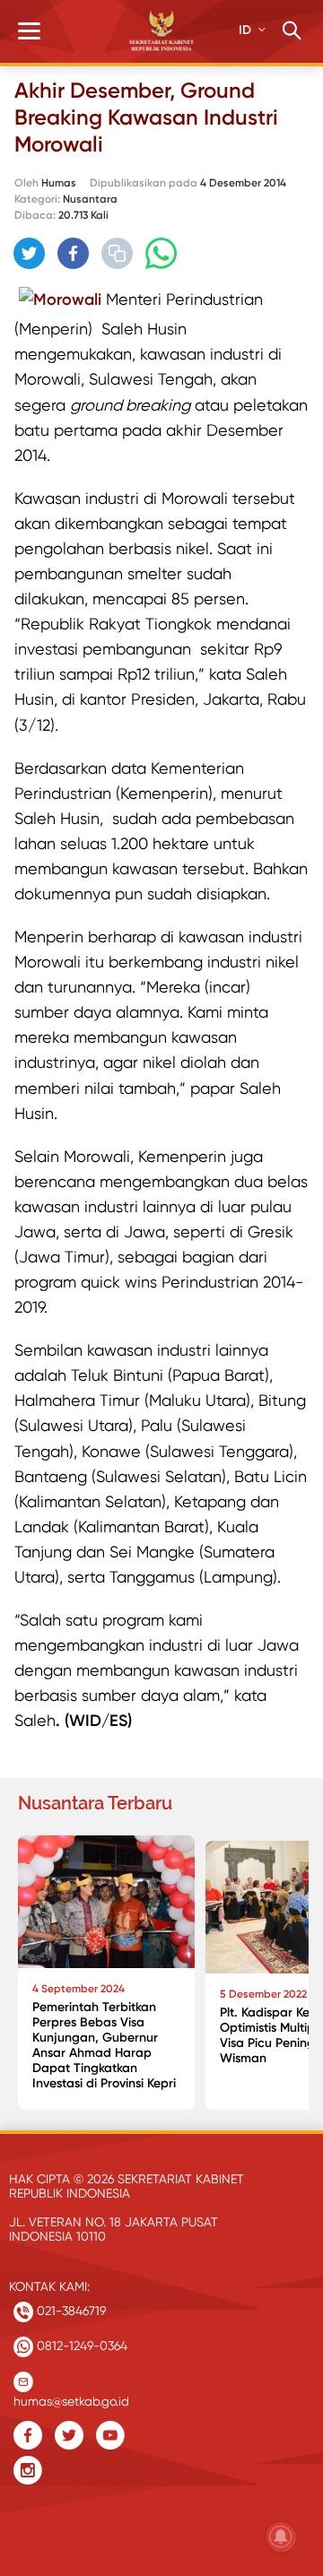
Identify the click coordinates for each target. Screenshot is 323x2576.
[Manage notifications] (281, 2537)
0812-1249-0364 (80, 2346)
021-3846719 (70, 2311)
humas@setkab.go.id (71, 2397)
